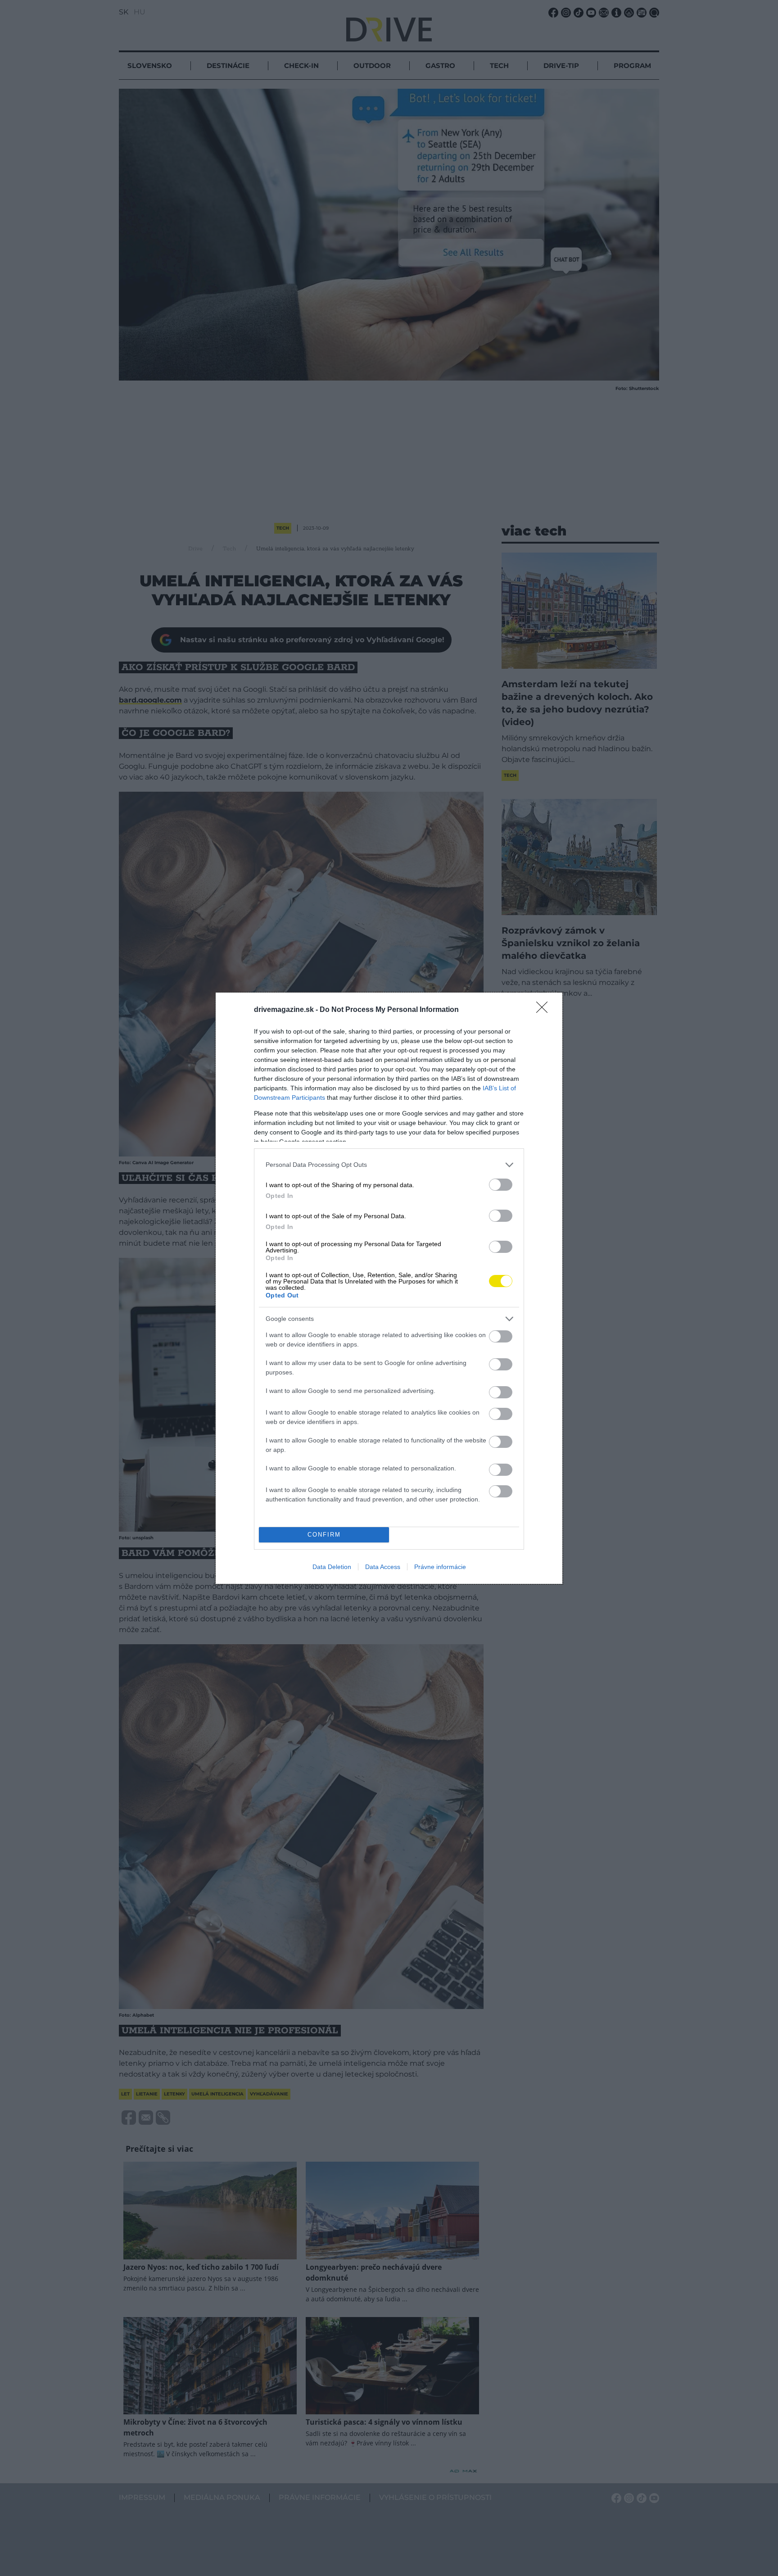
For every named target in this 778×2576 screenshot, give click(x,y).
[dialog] (389, 1288)
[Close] (545, 1010)
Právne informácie (440, 1567)
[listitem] (389, 1165)
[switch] (501, 1185)
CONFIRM (324, 1535)
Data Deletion (332, 1567)
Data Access (383, 1567)
